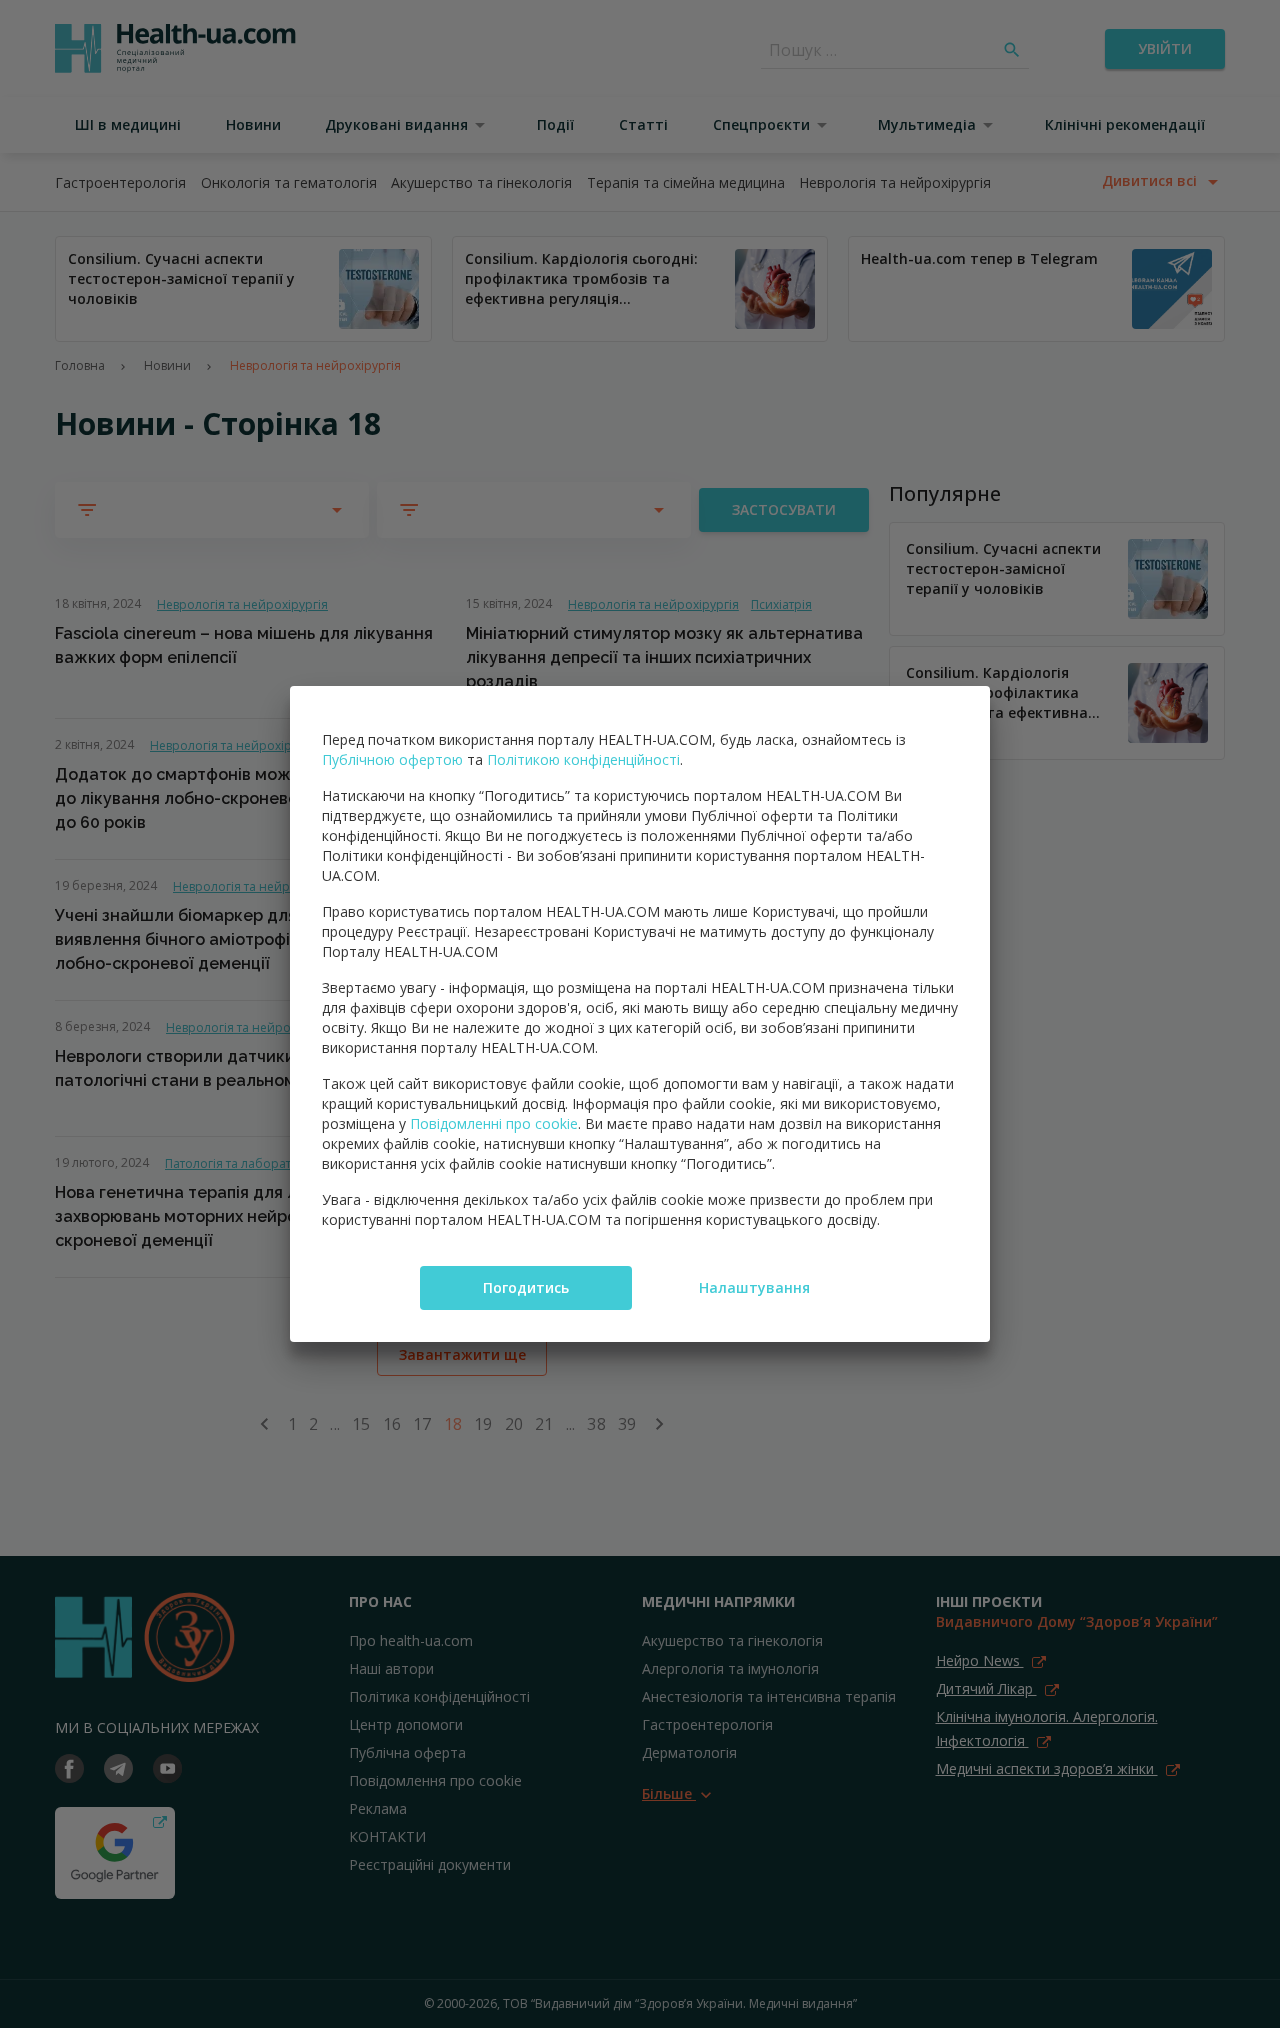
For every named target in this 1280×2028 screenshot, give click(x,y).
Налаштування (754, 1287)
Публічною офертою (392, 759)
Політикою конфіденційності (583, 759)
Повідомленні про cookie (494, 1123)
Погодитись (526, 1287)
